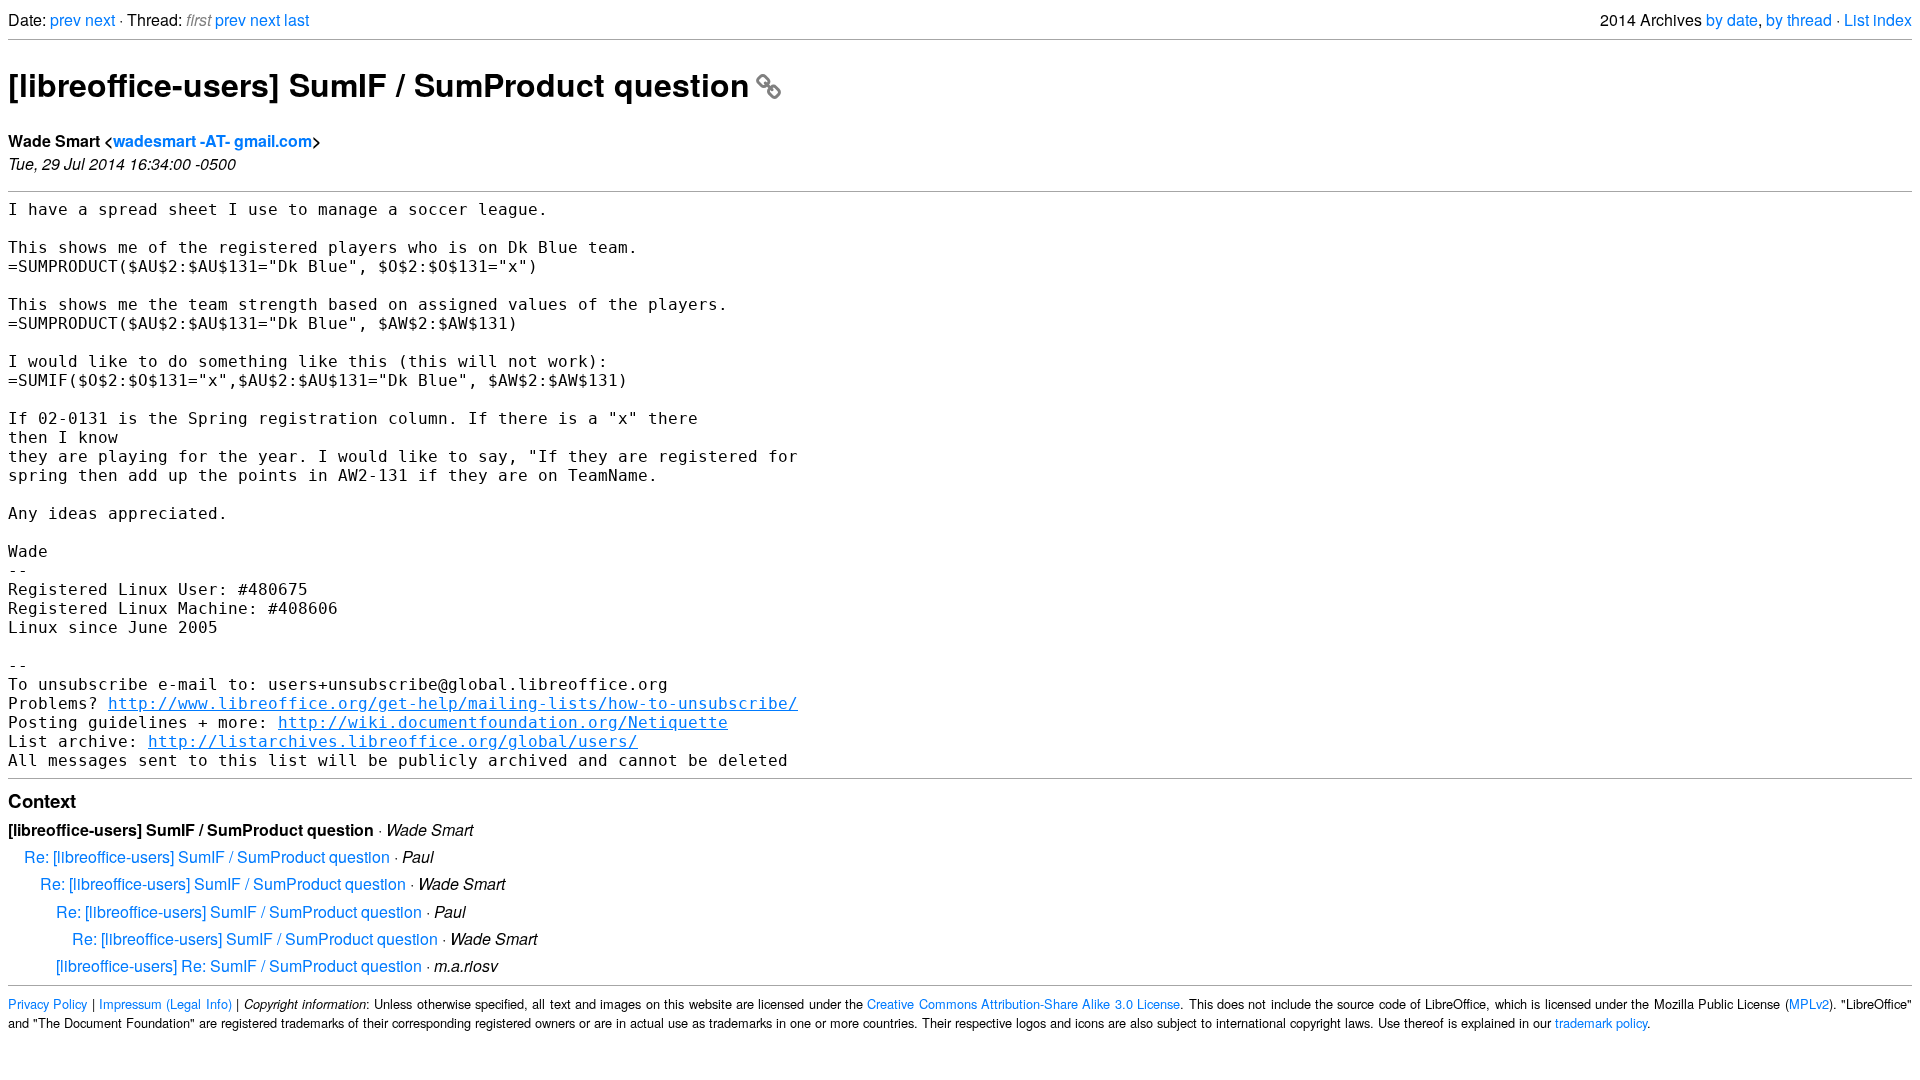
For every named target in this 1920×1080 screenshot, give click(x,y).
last (296, 19)
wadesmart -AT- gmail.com (212, 140)
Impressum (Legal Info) (165, 1003)
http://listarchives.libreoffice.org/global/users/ (393, 741)
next (100, 19)
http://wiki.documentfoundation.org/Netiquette (503, 722)
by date (1732, 19)
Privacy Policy (47, 1003)
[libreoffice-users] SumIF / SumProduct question (379, 84)
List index (1878, 19)
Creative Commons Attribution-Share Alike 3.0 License (1023, 1003)
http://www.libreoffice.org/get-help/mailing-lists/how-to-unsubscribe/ (453, 703)
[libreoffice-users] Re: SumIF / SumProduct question (239, 965)
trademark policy (1601, 1022)
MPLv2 (1809, 1003)
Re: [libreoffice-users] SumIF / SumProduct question (207, 856)
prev (65, 19)
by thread (1799, 19)
